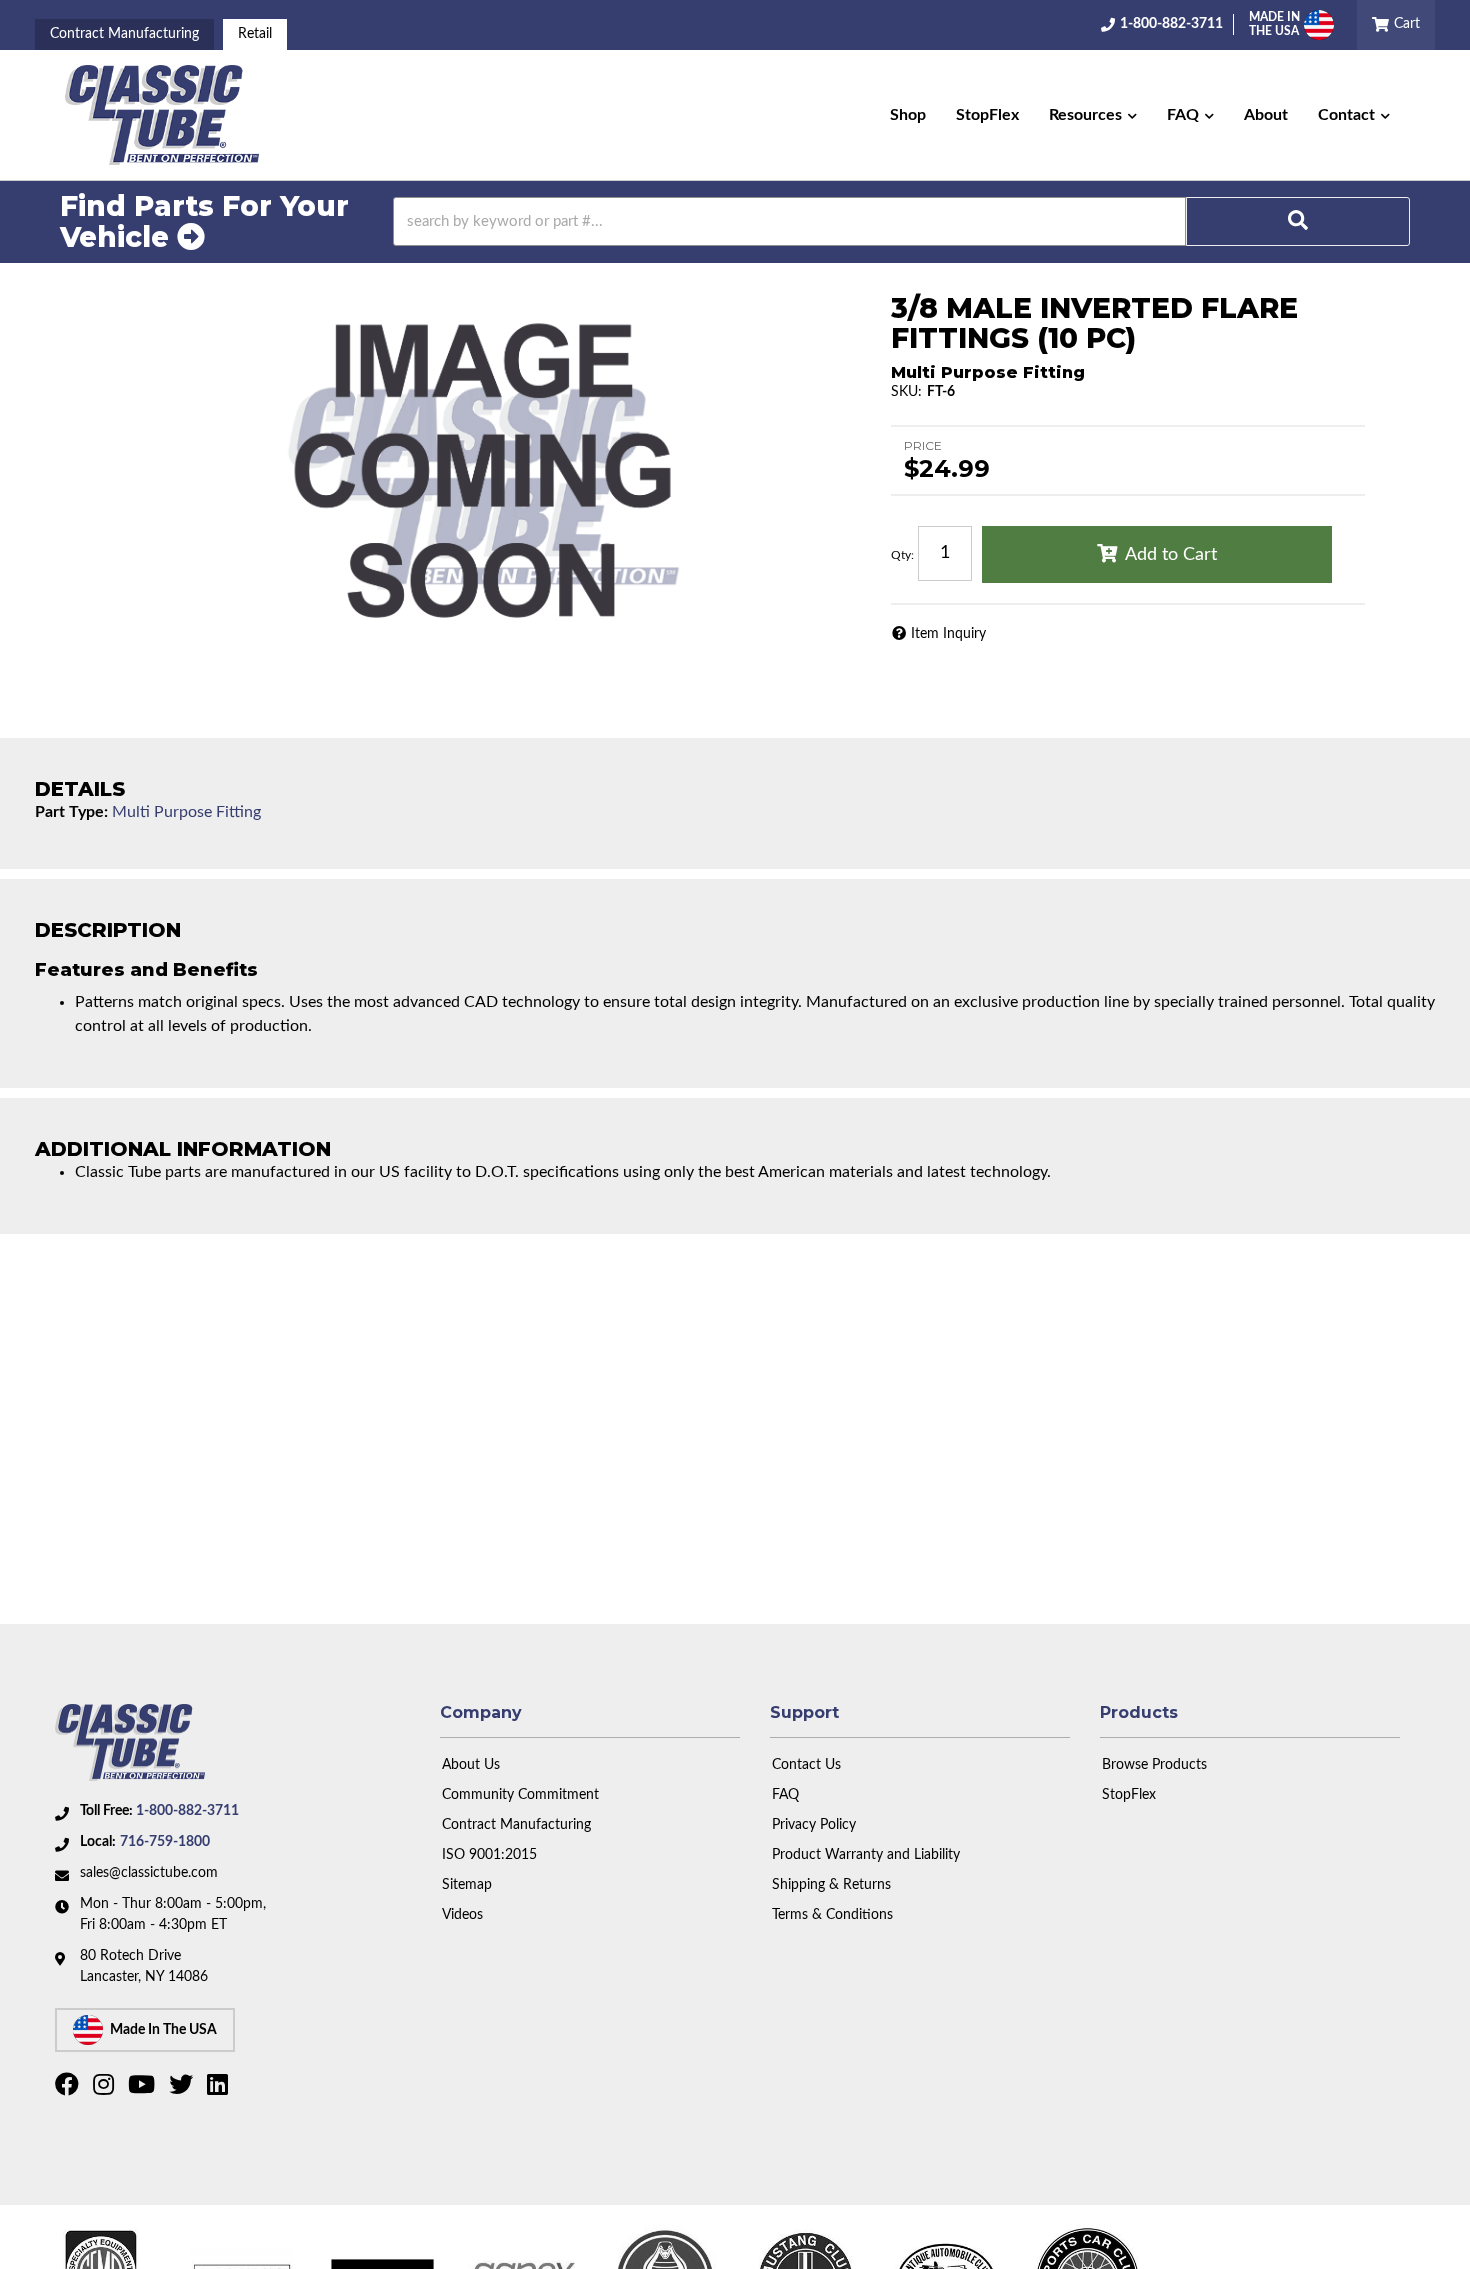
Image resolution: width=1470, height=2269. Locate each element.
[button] (1093, 115)
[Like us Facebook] (69, 2089)
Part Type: (71, 812)
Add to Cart (1171, 555)
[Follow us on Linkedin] (220, 2089)
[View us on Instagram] (106, 2089)
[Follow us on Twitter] (183, 2089)
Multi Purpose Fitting (186, 812)
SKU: (906, 392)
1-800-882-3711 (187, 1811)
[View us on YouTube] (144, 2089)
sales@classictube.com (149, 1873)
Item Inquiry (948, 634)
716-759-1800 (165, 1842)
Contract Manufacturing (124, 34)
